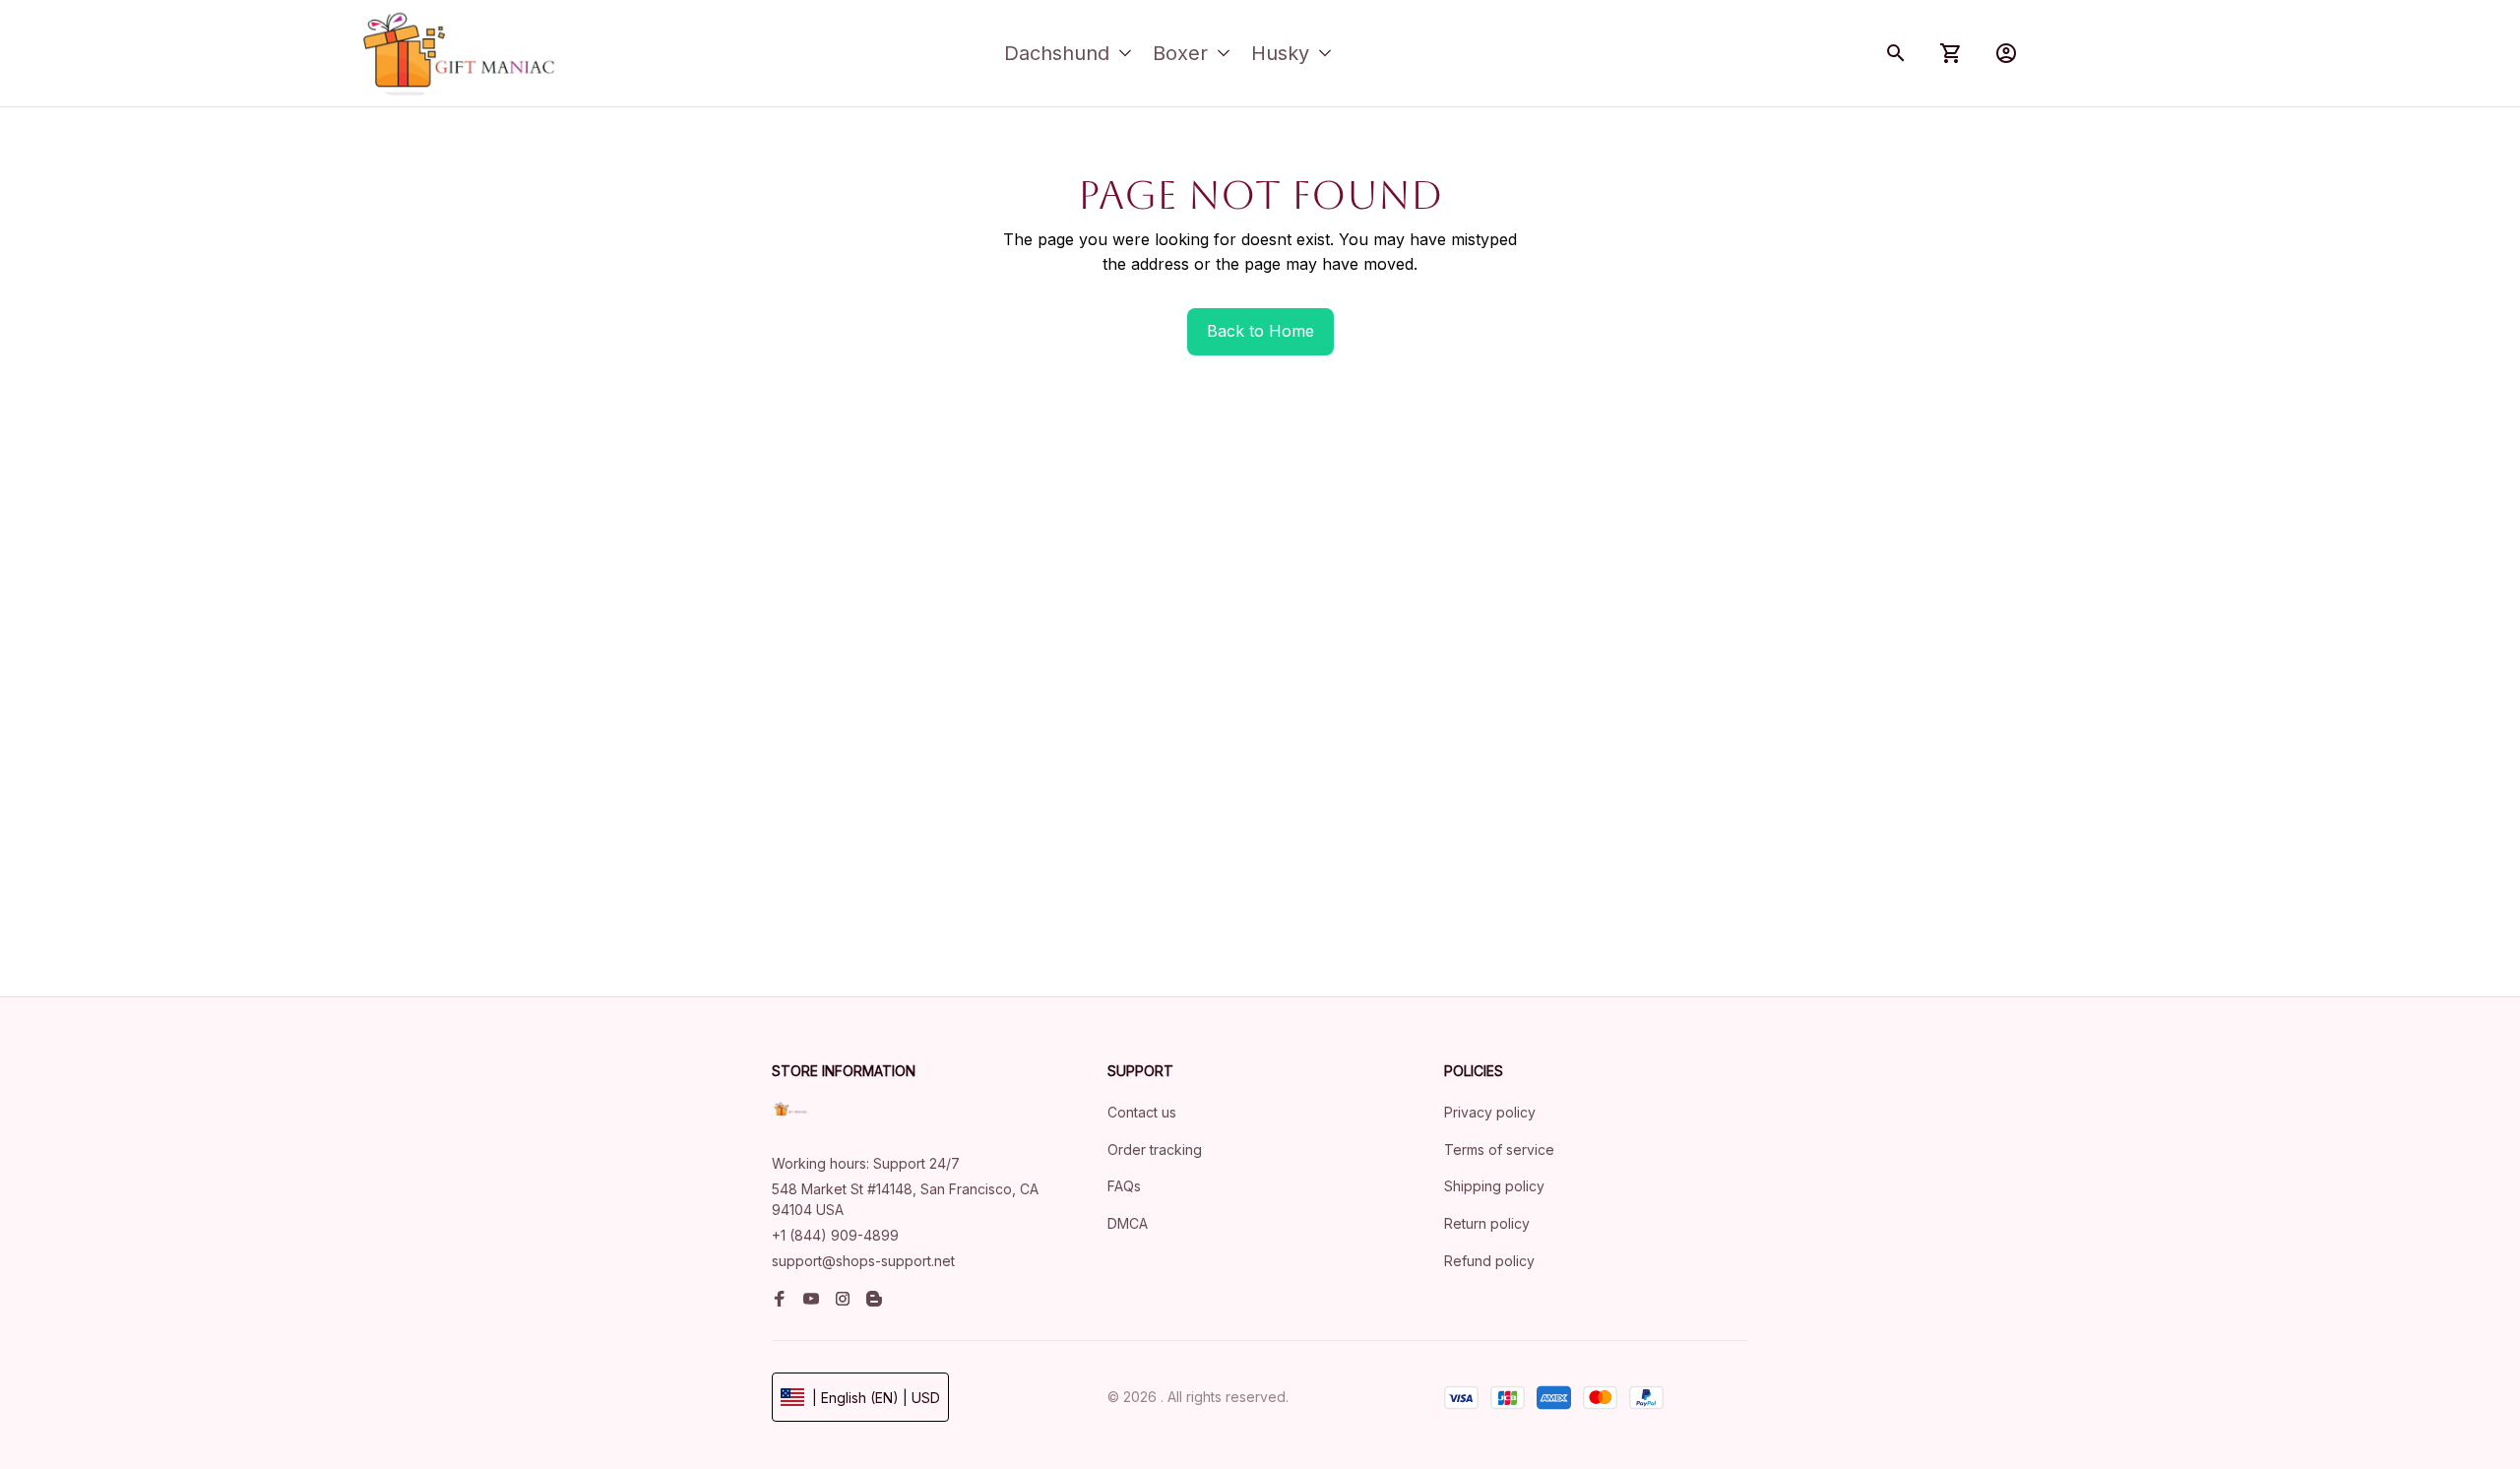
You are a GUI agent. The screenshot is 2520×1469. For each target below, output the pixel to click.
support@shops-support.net (863, 1261)
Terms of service (1499, 1150)
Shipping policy (1494, 1186)
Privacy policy (1490, 1112)
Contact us (1142, 1112)
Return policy (1487, 1223)
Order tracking (1155, 1150)
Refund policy (1489, 1261)
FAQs (1124, 1186)
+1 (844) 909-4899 (835, 1235)
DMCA (1128, 1223)
